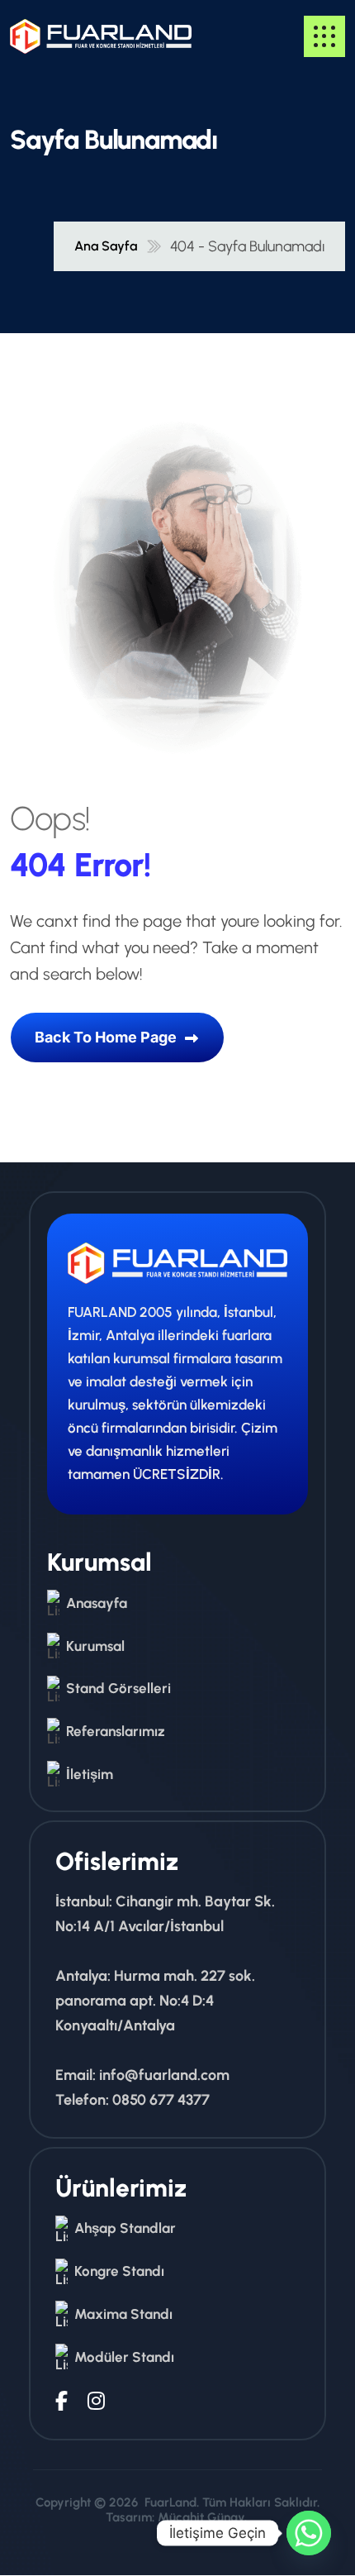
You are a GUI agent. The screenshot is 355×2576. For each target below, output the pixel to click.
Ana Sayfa (106, 246)
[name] (59, 36)
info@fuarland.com (164, 2075)
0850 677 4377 (161, 2100)
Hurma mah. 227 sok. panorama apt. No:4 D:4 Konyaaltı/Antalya (155, 2001)
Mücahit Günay (201, 2517)
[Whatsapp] (309, 2533)
